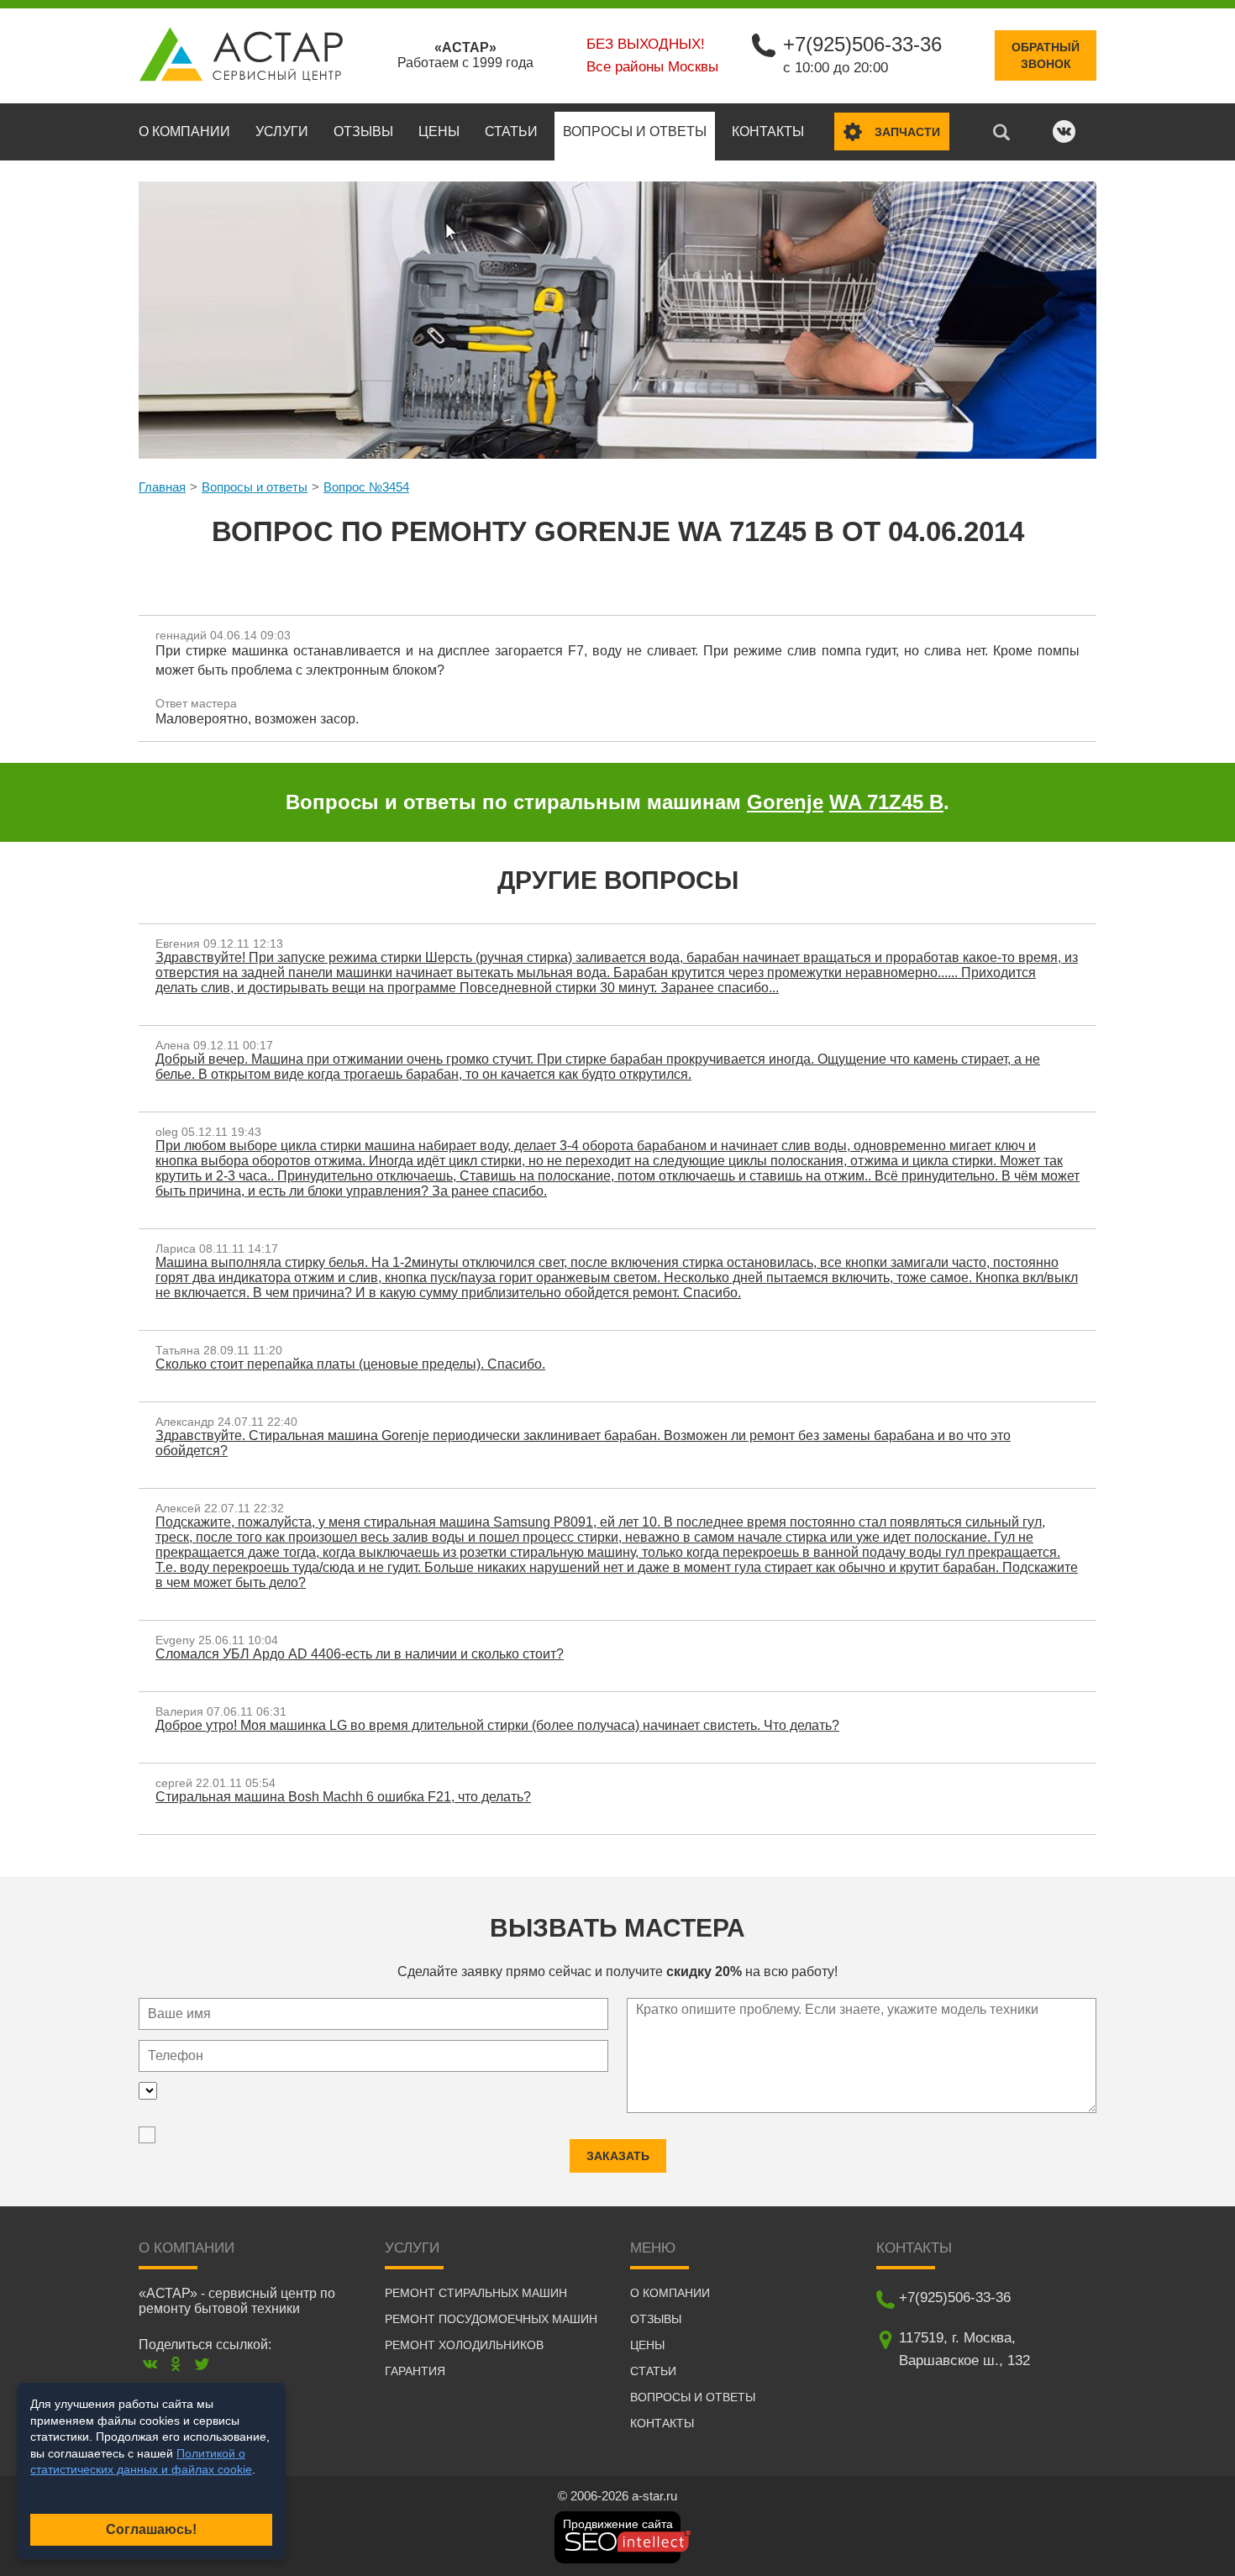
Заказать (618, 2156)
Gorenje (785, 802)
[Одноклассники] (176, 2364)
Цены (439, 131)
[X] (202, 2364)
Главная (162, 487)
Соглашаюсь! (151, 2529)
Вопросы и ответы (635, 131)
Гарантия (415, 2371)
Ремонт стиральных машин (476, 2293)
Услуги (282, 131)
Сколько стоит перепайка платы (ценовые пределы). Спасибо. (350, 1364)
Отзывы (363, 131)
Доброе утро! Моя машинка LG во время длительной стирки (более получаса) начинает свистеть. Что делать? (497, 1725)
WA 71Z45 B (886, 802)
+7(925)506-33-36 (862, 44)
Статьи (511, 131)
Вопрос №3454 (366, 487)
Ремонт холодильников (464, 2345)
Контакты (768, 131)
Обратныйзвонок (1046, 55)
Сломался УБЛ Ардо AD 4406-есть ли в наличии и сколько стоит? (360, 1654)
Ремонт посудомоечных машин (491, 2319)
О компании (184, 131)
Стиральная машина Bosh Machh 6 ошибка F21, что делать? (343, 1797)
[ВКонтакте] (150, 2364)
